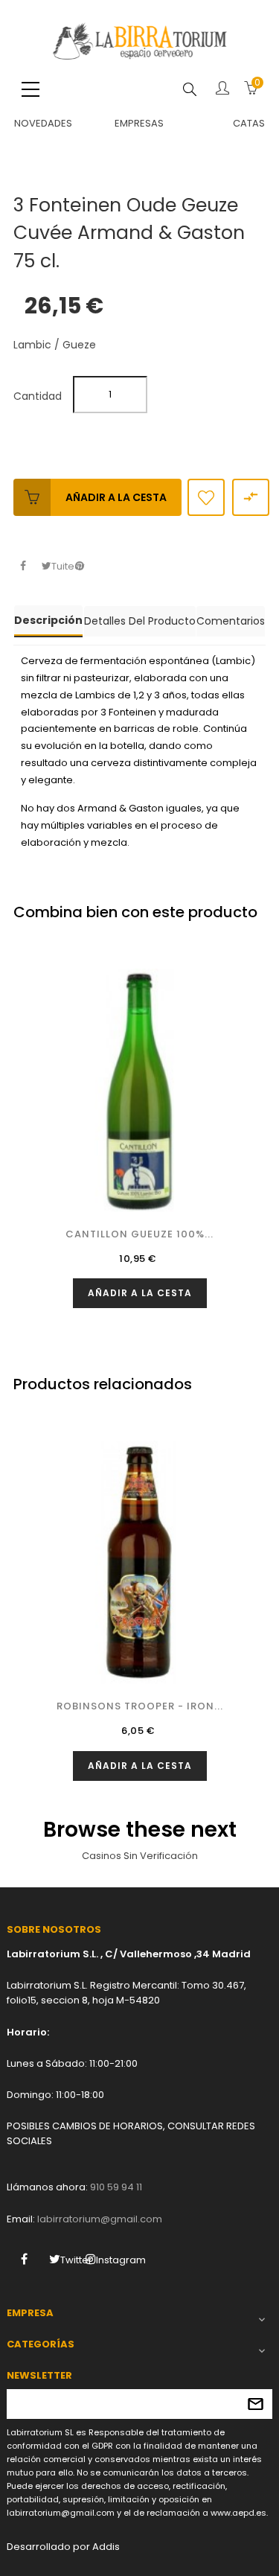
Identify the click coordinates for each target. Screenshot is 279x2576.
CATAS (249, 123)
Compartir (23, 566)
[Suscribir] (256, 2404)
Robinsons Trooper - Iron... (140, 1706)
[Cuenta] (222, 89)
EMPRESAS (139, 123)
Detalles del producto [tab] (140, 621)
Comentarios (231, 621)
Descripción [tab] (48, 620)
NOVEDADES (43, 123)
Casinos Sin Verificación (140, 1856)
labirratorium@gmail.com (100, 2219)
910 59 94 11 (116, 2187)
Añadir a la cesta (116, 497)
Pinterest (79, 566)
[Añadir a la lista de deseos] (206, 497)
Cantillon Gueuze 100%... (139, 1234)
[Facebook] (24, 2259)
